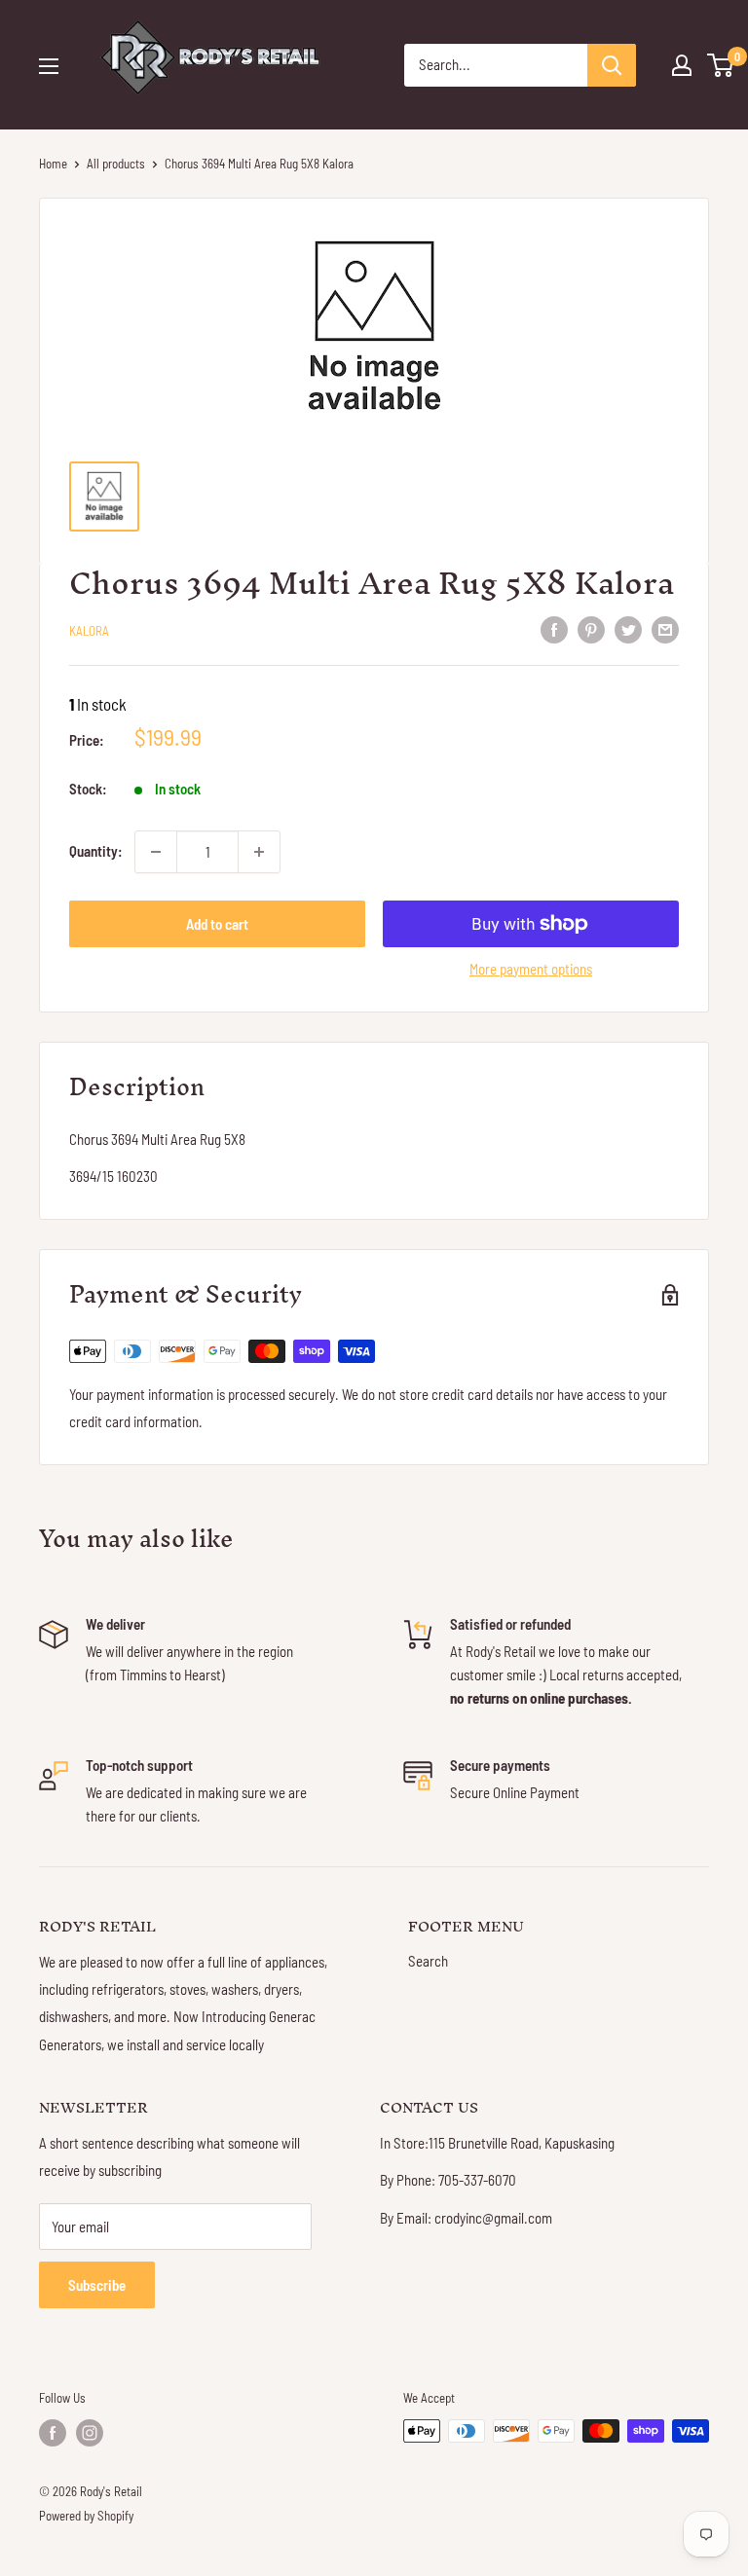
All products (116, 164)
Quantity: (96, 851)
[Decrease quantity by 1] (156, 852)
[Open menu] (49, 66)
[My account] (682, 65)
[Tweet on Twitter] (628, 628)
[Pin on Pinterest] (591, 628)
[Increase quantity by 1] (259, 852)
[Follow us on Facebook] (53, 2433)
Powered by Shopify (86, 2516)
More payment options (531, 969)
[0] (721, 65)
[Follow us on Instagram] (90, 2433)
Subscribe (97, 2285)
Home (53, 164)
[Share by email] (665, 628)
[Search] (612, 65)
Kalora (89, 631)
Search (428, 1961)
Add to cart (217, 924)
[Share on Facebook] (554, 628)
